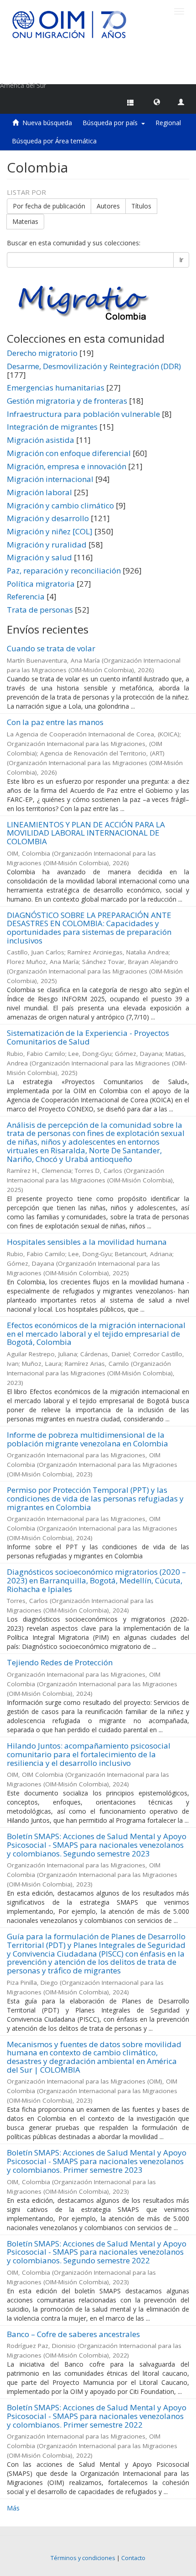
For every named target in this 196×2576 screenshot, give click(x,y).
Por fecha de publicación (49, 206)
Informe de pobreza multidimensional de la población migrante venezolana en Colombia (88, 1439)
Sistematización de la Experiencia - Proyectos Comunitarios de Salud (88, 1037)
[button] (157, 101)
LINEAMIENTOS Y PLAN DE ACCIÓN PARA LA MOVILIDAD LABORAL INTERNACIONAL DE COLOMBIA (86, 833)
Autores (108, 206)
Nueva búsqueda (47, 123)
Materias (25, 221)
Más (13, 2508)
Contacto (133, 2558)
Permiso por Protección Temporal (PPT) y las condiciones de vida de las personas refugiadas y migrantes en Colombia (95, 1498)
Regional (168, 123)
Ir (181, 260)
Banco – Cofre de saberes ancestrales (73, 2334)
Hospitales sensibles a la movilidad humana (87, 1242)
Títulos (141, 206)
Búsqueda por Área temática (54, 141)
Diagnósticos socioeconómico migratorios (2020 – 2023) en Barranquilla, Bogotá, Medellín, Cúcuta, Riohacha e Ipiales (96, 1580)
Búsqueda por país (112, 123)
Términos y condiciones (83, 2558)
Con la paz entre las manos (55, 722)
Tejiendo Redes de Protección (60, 1662)
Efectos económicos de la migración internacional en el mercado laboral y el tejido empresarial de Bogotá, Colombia (96, 1334)
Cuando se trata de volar (51, 648)
